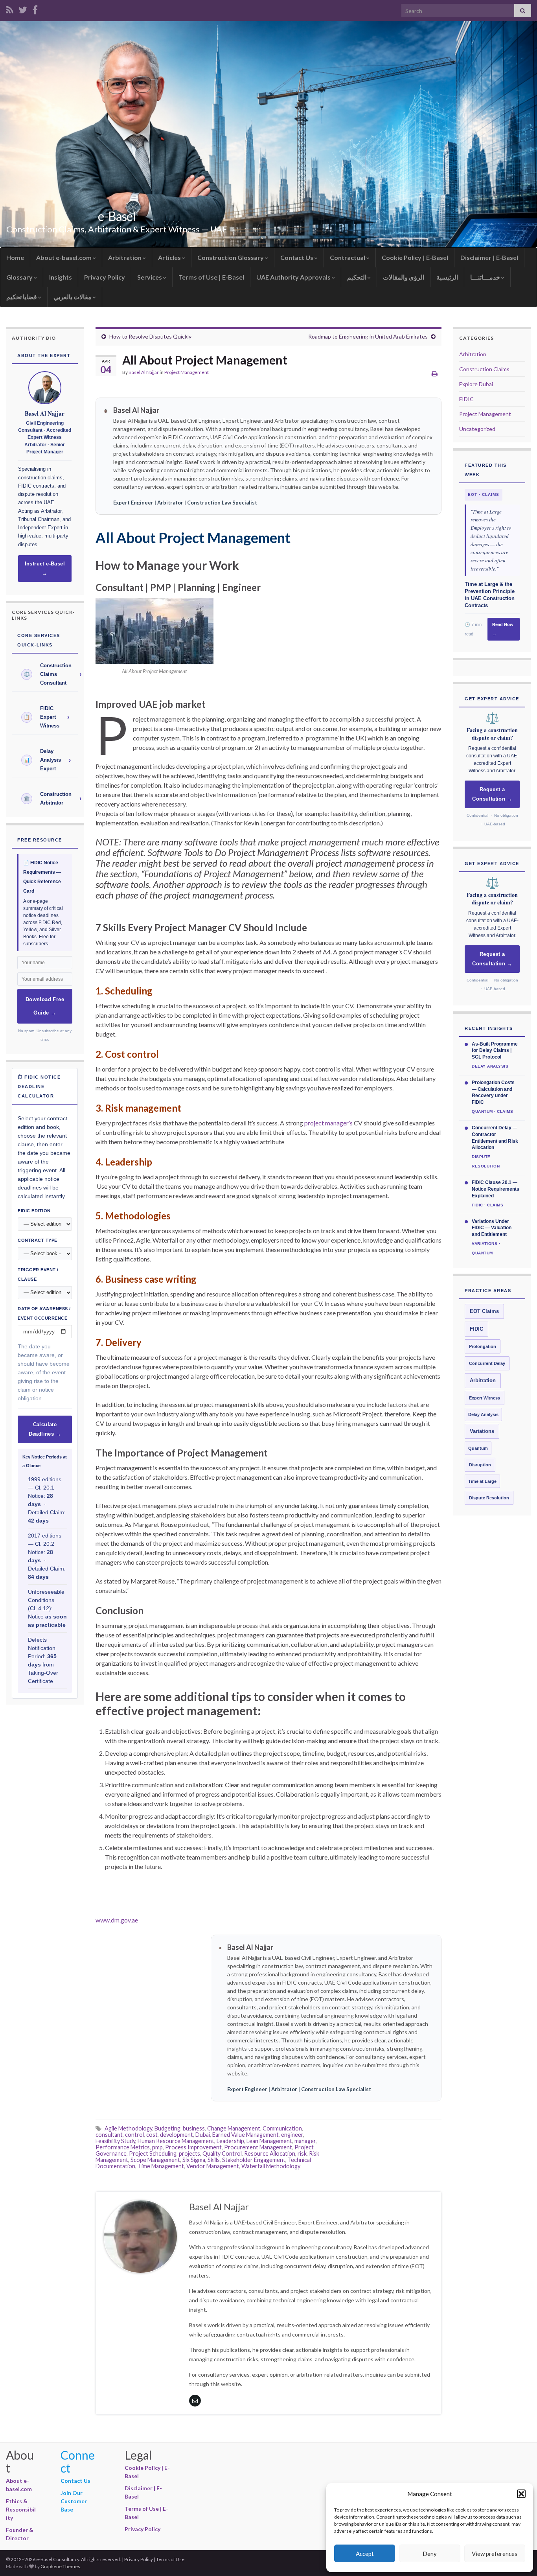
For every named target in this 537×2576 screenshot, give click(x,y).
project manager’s (328, 1123)
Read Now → (503, 629)
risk (302, 2153)
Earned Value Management (246, 2135)
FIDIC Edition (34, 1211)
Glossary (20, 277)
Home (15, 257)
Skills (214, 2160)
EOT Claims (484, 1311)
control (134, 2135)
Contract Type (38, 1240)
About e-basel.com (64, 257)
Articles (170, 257)
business (194, 2128)
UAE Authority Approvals (294, 277)
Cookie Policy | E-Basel (415, 257)
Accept (365, 2554)
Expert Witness (485, 1398)
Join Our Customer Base (74, 2501)
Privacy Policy (105, 277)
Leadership (230, 2141)
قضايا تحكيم (22, 297)
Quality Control (222, 2153)
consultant (109, 2135)
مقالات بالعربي (73, 297)
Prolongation (483, 1346)
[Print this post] (435, 373)
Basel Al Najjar (144, 372)
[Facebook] (35, 8)
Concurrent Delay (487, 1363)
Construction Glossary (231, 257)
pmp (157, 2147)
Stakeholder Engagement (254, 2160)
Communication (282, 2128)
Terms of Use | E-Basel (211, 277)
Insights (61, 277)
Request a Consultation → (492, 794)
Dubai (203, 2135)
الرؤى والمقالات (404, 277)
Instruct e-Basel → (45, 569)
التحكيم (357, 277)
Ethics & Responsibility (21, 2509)
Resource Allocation (270, 2153)
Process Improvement (193, 2147)
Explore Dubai (476, 384)
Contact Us (297, 257)
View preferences (495, 2554)
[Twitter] (23, 8)
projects (189, 2153)
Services (150, 277)
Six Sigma (194, 2160)
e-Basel (117, 216)
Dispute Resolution (489, 1498)
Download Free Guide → (45, 1006)
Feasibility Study (115, 2141)
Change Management (234, 2128)
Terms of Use (170, 2559)
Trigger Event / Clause (38, 1274)
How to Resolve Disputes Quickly (150, 336)
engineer (292, 2135)
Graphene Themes (60, 2566)
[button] (521, 2494)
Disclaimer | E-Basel (489, 257)
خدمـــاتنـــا (486, 277)
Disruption (480, 1465)
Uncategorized (477, 429)
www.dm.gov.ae (117, 1920)
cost (152, 2135)
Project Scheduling (153, 2153)
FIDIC (466, 399)
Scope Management (155, 2160)
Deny (430, 2554)
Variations (482, 1431)
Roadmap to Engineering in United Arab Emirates (368, 336)
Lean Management (269, 2141)
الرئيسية (447, 277)
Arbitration (125, 257)
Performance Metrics (123, 2147)
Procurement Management (258, 2147)
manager (305, 2141)
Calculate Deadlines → (45, 1429)
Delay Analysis (483, 1414)
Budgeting (167, 2128)
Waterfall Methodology (271, 2166)
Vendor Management (213, 2166)
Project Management (187, 372)
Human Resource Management (176, 2141)
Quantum (478, 1448)
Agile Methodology (128, 2128)
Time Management (161, 2166)
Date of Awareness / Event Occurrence (44, 1313)
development (177, 2135)
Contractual (348, 257)
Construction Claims (484, 369)
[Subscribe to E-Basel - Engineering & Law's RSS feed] (10, 8)
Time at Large (482, 1481)
